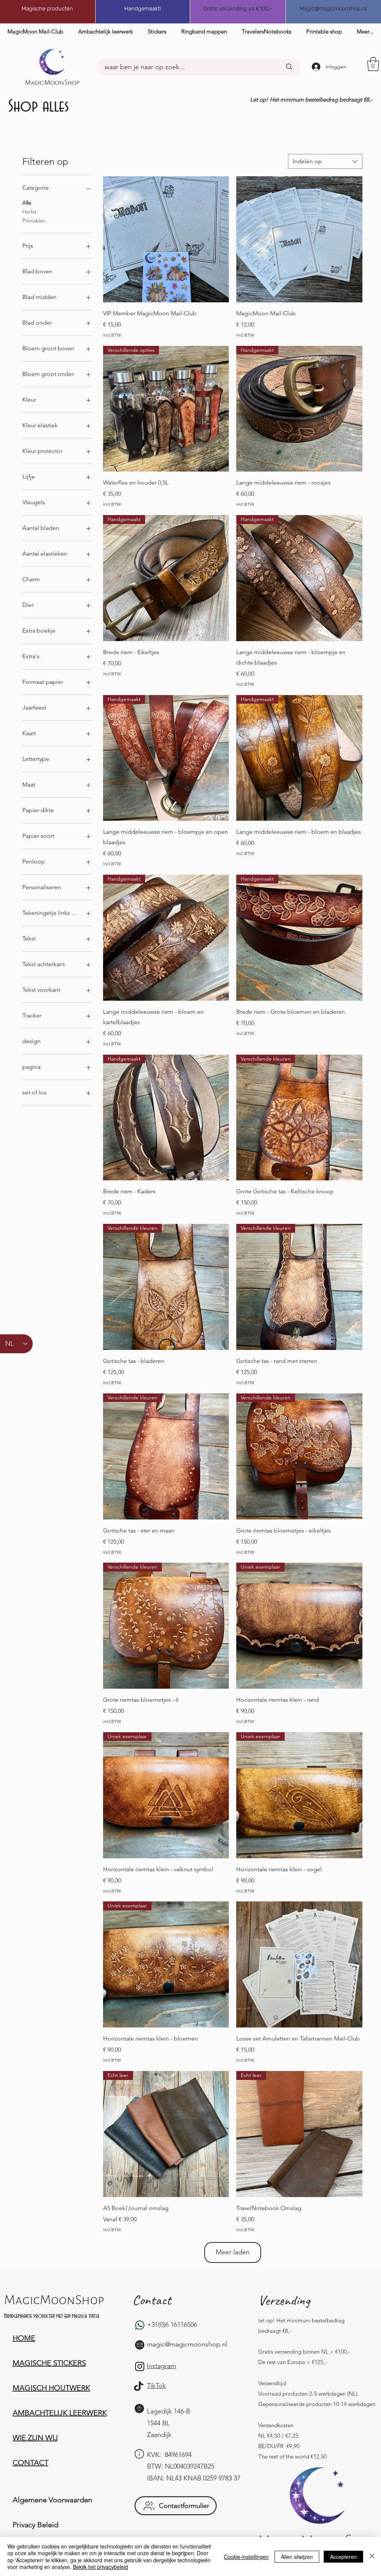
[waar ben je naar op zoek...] (289, 67)
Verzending (284, 2300)
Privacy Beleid (36, 2525)
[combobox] (325, 161)
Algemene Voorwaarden (52, 2500)
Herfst (29, 212)
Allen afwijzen (297, 2557)
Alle (27, 203)
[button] (373, 64)
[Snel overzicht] (166, 239)
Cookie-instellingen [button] (246, 2557)
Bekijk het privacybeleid (100, 2567)
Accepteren (343, 2557)
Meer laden (233, 2252)
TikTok (156, 2386)
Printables (34, 221)
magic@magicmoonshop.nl (187, 2344)
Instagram (161, 2366)
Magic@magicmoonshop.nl (333, 9)
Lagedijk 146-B (169, 2411)
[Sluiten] (372, 2556)
